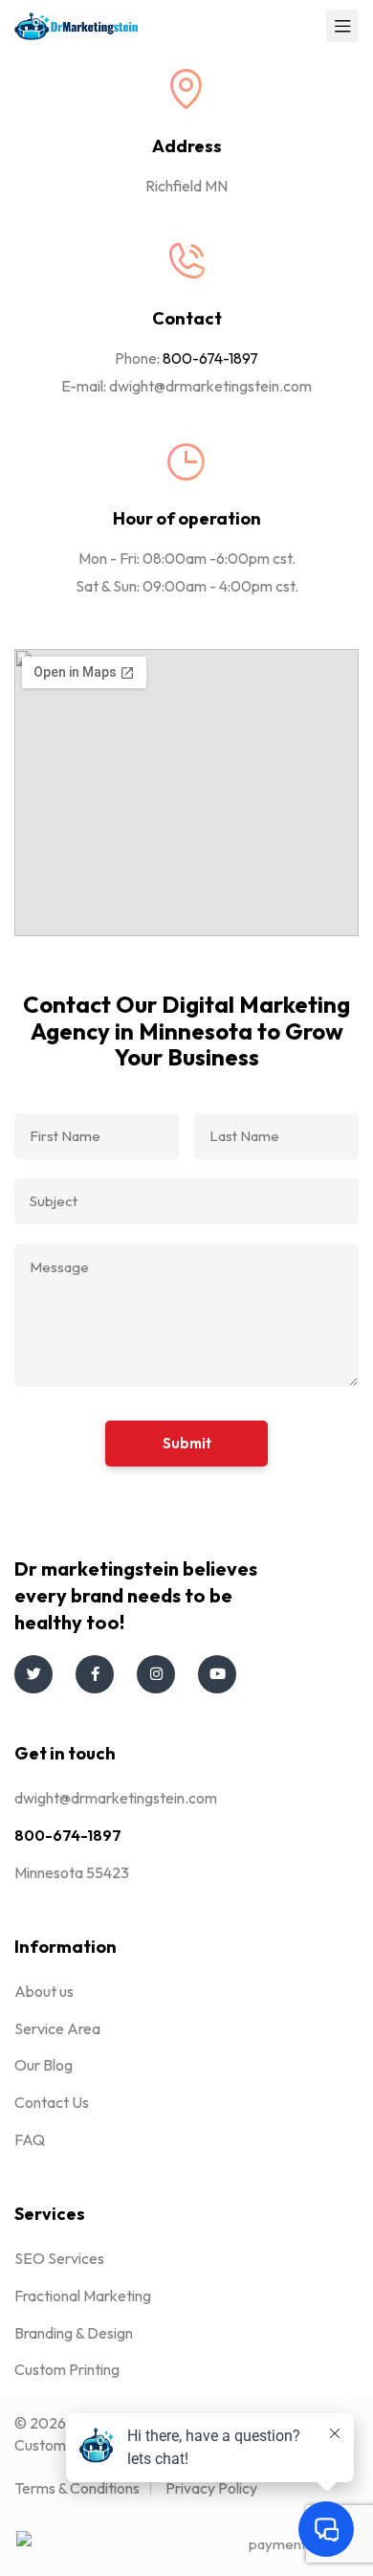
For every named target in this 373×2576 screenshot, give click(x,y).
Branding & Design (74, 2333)
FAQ (30, 2139)
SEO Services (59, 2258)
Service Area (57, 2028)
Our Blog (44, 2065)
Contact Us (52, 2102)
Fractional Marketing (83, 2296)
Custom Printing (67, 2369)
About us (44, 1991)
